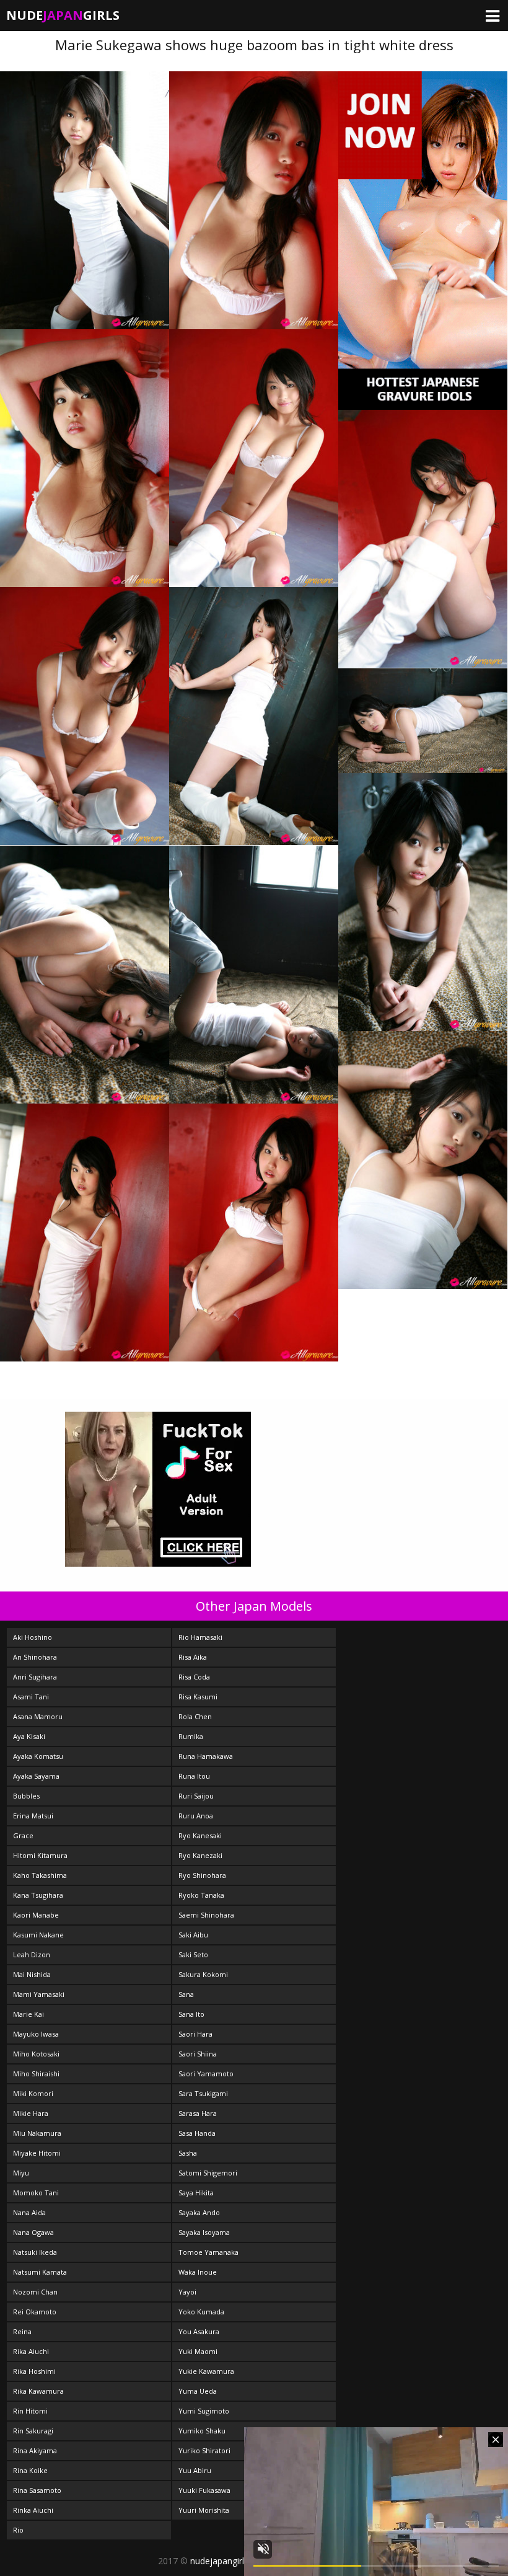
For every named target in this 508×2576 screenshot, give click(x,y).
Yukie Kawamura (206, 2371)
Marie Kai (28, 2014)
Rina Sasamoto (37, 2490)
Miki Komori (33, 2093)
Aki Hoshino (33, 1637)
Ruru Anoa (196, 1816)
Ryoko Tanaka (201, 1895)
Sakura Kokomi (203, 1974)
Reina (22, 2331)
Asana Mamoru (38, 1716)
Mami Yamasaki (39, 1994)
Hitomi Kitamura (40, 1855)
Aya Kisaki (29, 1736)
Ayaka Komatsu (38, 1756)
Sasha (188, 2153)
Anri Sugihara (35, 1677)
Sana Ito (191, 2014)
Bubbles (26, 1796)
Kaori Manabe (36, 1915)
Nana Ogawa (33, 2232)
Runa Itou (194, 1776)
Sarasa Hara (198, 2113)
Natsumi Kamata (40, 2272)
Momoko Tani (36, 2193)
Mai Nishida (32, 1974)
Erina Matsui (33, 1816)
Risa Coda (194, 1677)
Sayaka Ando (199, 2212)
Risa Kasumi (198, 1697)
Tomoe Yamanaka (208, 2252)
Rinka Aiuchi (33, 2510)
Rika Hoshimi (34, 2371)
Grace (23, 1835)
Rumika (191, 1736)
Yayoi (187, 2292)
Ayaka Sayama (36, 1776)
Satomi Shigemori (208, 2173)
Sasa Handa (197, 2133)
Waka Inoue (198, 2272)
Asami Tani (31, 1697)
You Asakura (199, 2331)
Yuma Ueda (198, 2391)
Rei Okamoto (35, 2312)
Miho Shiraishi (36, 2074)
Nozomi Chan (35, 2292)
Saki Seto (193, 1954)
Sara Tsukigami (203, 2093)
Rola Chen (195, 1716)
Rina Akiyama (35, 2450)
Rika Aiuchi (31, 2351)
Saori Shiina (198, 2054)
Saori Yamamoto (206, 2074)
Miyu (21, 2173)
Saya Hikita (196, 2193)
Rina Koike (30, 2470)
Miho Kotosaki (36, 2054)
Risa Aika (193, 1657)
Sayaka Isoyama (204, 2232)
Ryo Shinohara (202, 1875)
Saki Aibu (193, 1935)
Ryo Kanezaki (200, 1855)
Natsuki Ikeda (35, 2252)
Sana (186, 1994)
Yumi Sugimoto (204, 2411)
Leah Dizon (32, 1954)
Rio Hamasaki (200, 1637)
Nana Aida (29, 2212)
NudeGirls (63, 15)
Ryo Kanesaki (200, 1835)
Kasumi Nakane (38, 1935)
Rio (18, 2530)
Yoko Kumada (201, 2312)
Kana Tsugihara (38, 1895)
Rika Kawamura (38, 2391)
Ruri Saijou (196, 1796)
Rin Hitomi (30, 2411)
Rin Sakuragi (33, 2431)
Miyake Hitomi (37, 2153)
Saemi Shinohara (206, 1915)
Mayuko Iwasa (36, 2034)
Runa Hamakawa (206, 1756)
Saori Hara (195, 2034)
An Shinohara (35, 1657)
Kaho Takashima (40, 1875)
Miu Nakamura (37, 2133)
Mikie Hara (31, 2113)
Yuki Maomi (198, 2351)
